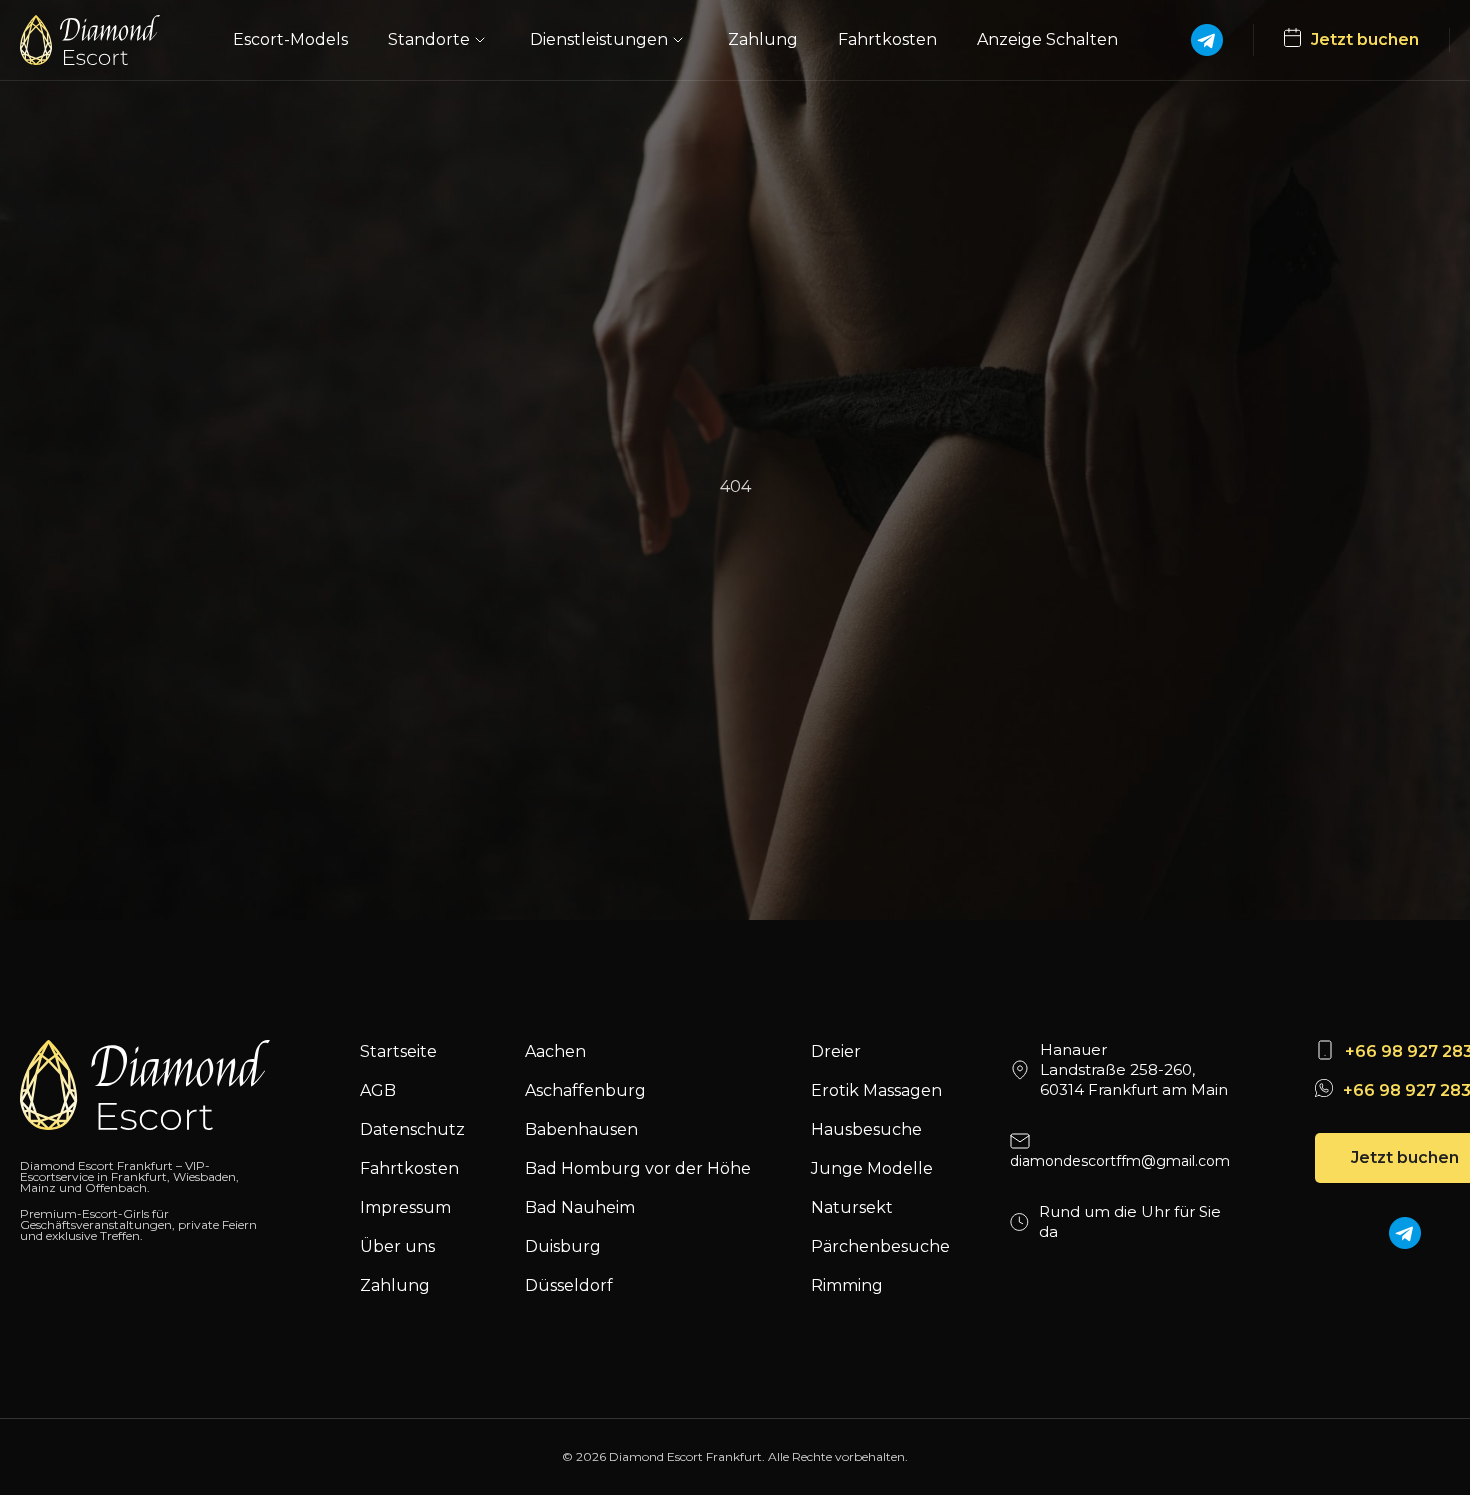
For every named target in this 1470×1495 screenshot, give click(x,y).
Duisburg (563, 1246)
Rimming (847, 1285)
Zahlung (763, 39)
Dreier (836, 1051)
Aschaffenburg (585, 1090)
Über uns (397, 1246)
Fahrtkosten (887, 39)
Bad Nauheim (580, 1207)
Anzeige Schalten (1047, 39)
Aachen (555, 1051)
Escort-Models (290, 39)
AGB (378, 1090)
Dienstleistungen (599, 39)
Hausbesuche (866, 1129)
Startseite (398, 1051)
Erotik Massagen (876, 1090)
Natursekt (852, 1207)
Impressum (405, 1207)
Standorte (429, 39)
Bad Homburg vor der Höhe (638, 1168)
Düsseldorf (569, 1285)
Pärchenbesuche (880, 1246)
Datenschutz (412, 1129)
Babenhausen (581, 1129)
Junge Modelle (872, 1168)
